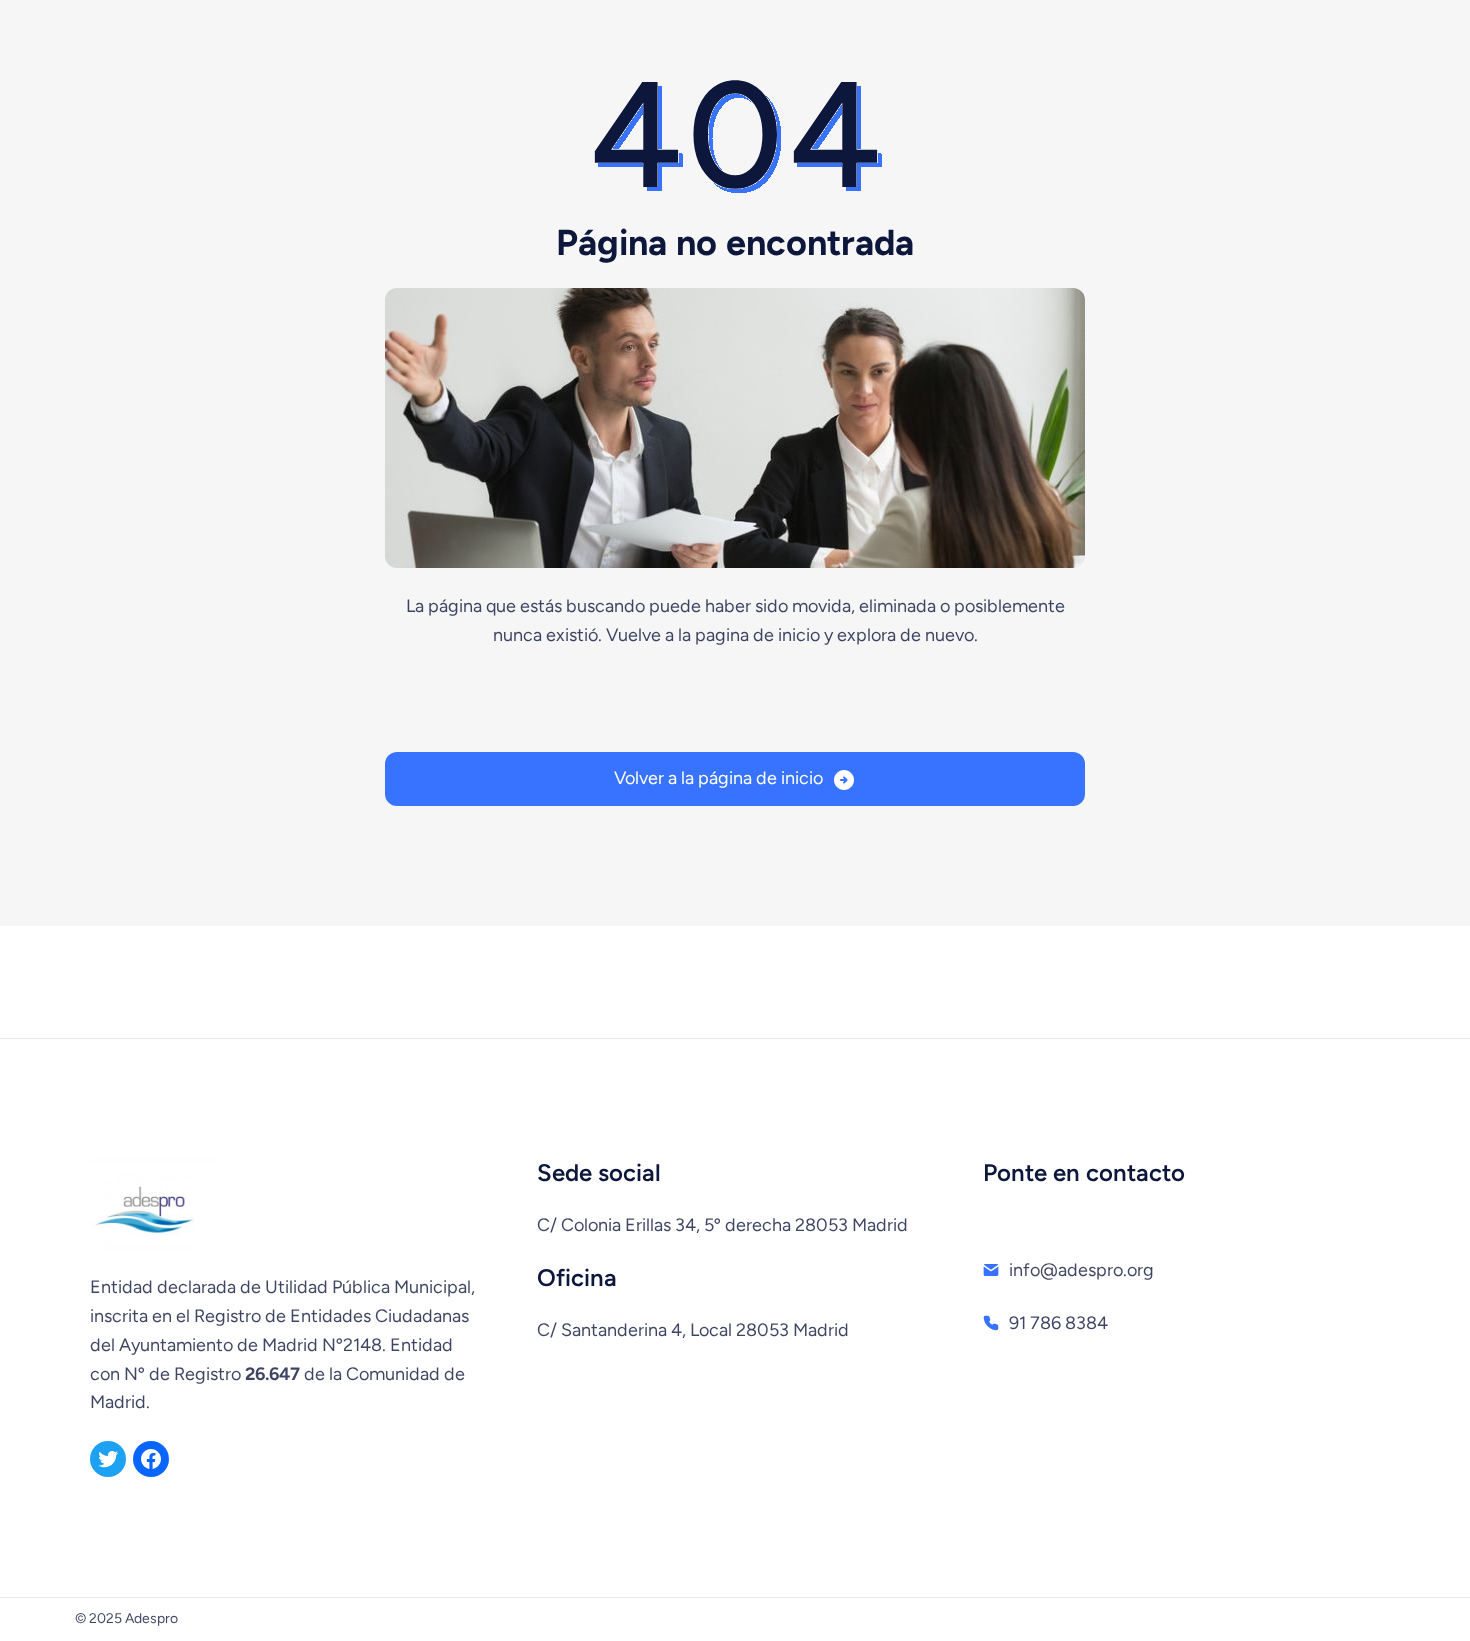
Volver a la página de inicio (718, 778)
